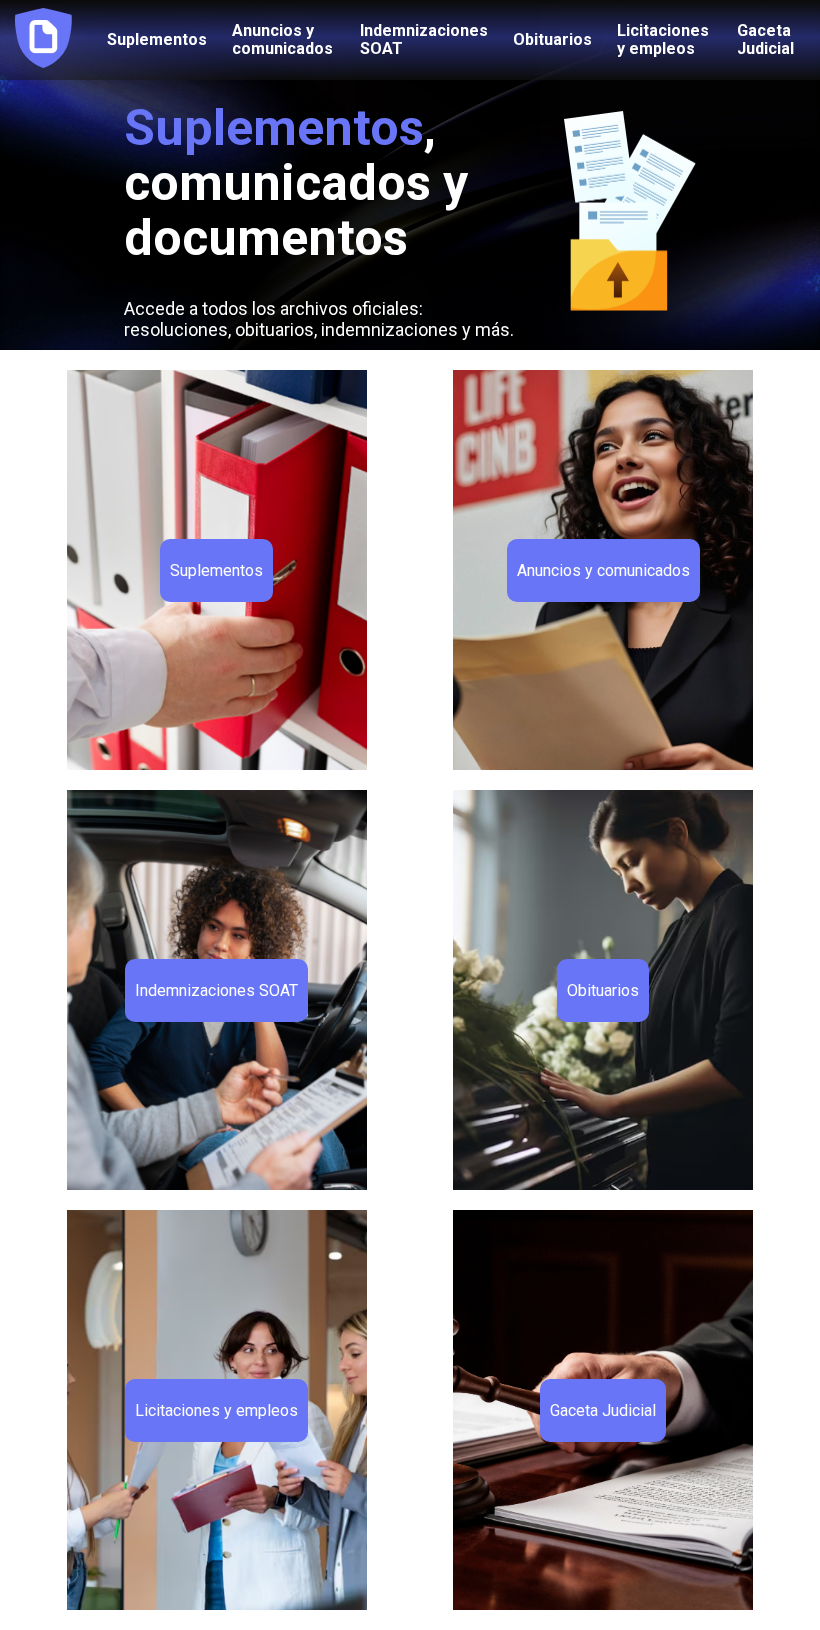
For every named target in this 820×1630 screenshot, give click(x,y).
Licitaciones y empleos (663, 40)
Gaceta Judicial (765, 40)
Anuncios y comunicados (282, 40)
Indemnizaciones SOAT (424, 40)
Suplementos (157, 39)
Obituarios (552, 39)
